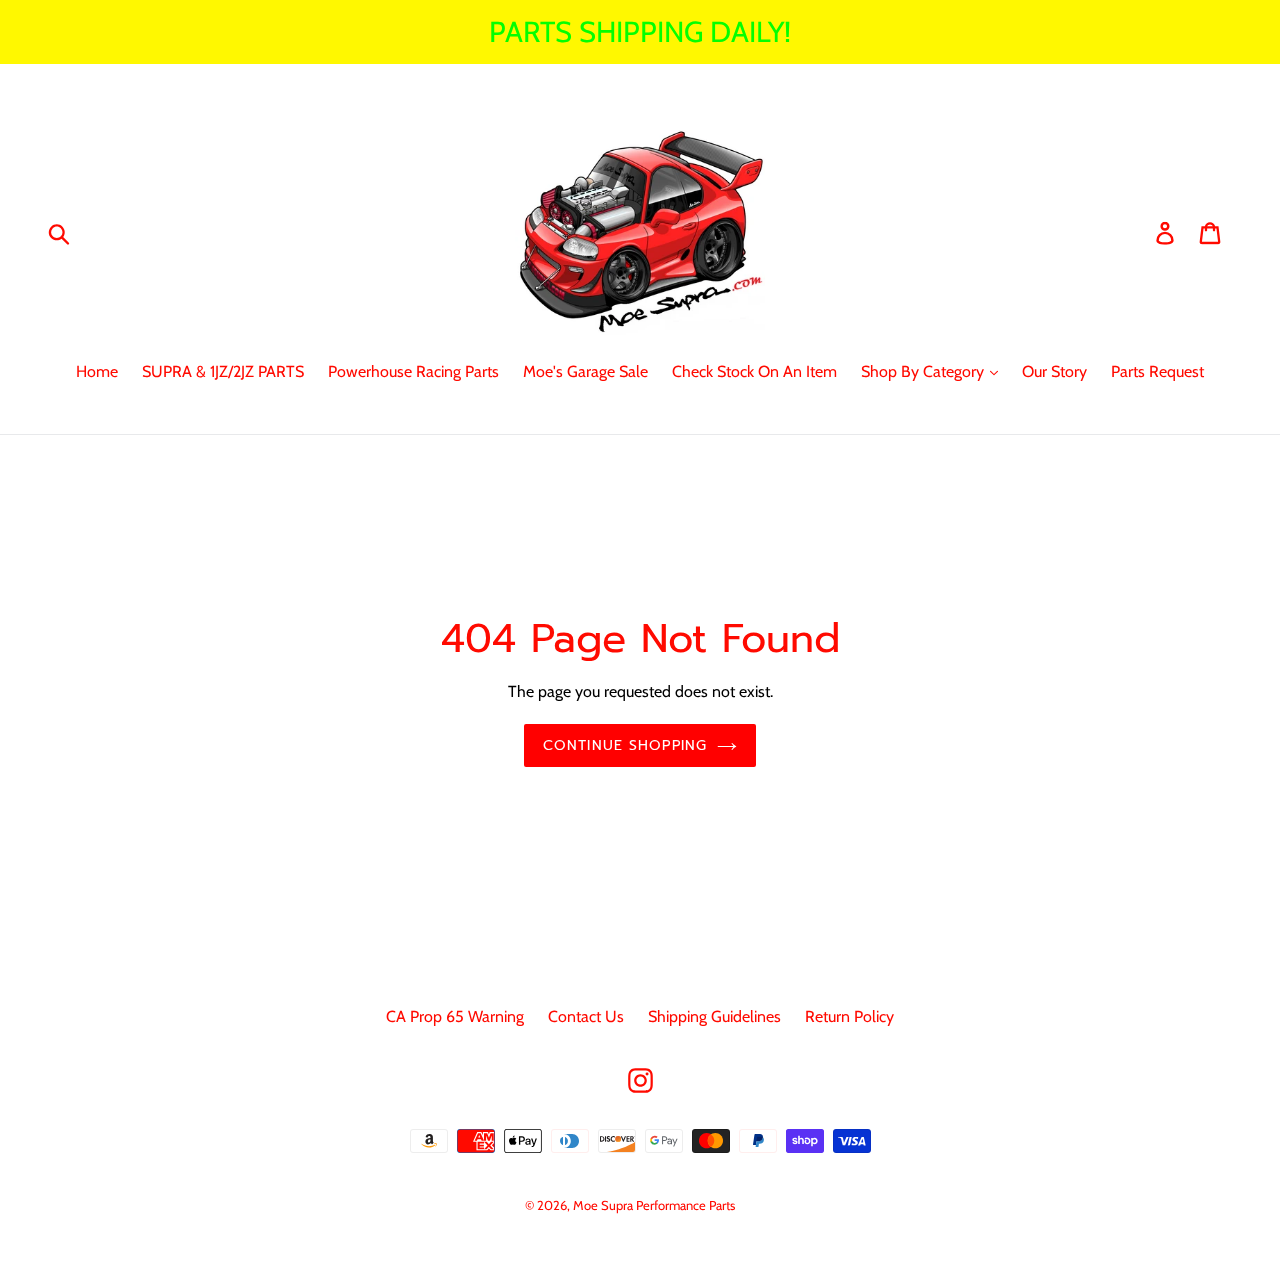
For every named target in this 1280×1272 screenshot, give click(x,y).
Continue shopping (625, 745)
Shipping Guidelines (714, 1016)
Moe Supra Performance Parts (654, 1205)
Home (97, 371)
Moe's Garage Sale (585, 371)
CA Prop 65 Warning (455, 1016)
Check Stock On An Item (754, 371)
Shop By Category (924, 371)
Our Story (1054, 371)
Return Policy (849, 1016)
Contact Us (586, 1016)
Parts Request (1157, 371)
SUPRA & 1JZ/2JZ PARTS (223, 371)
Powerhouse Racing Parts (413, 371)
